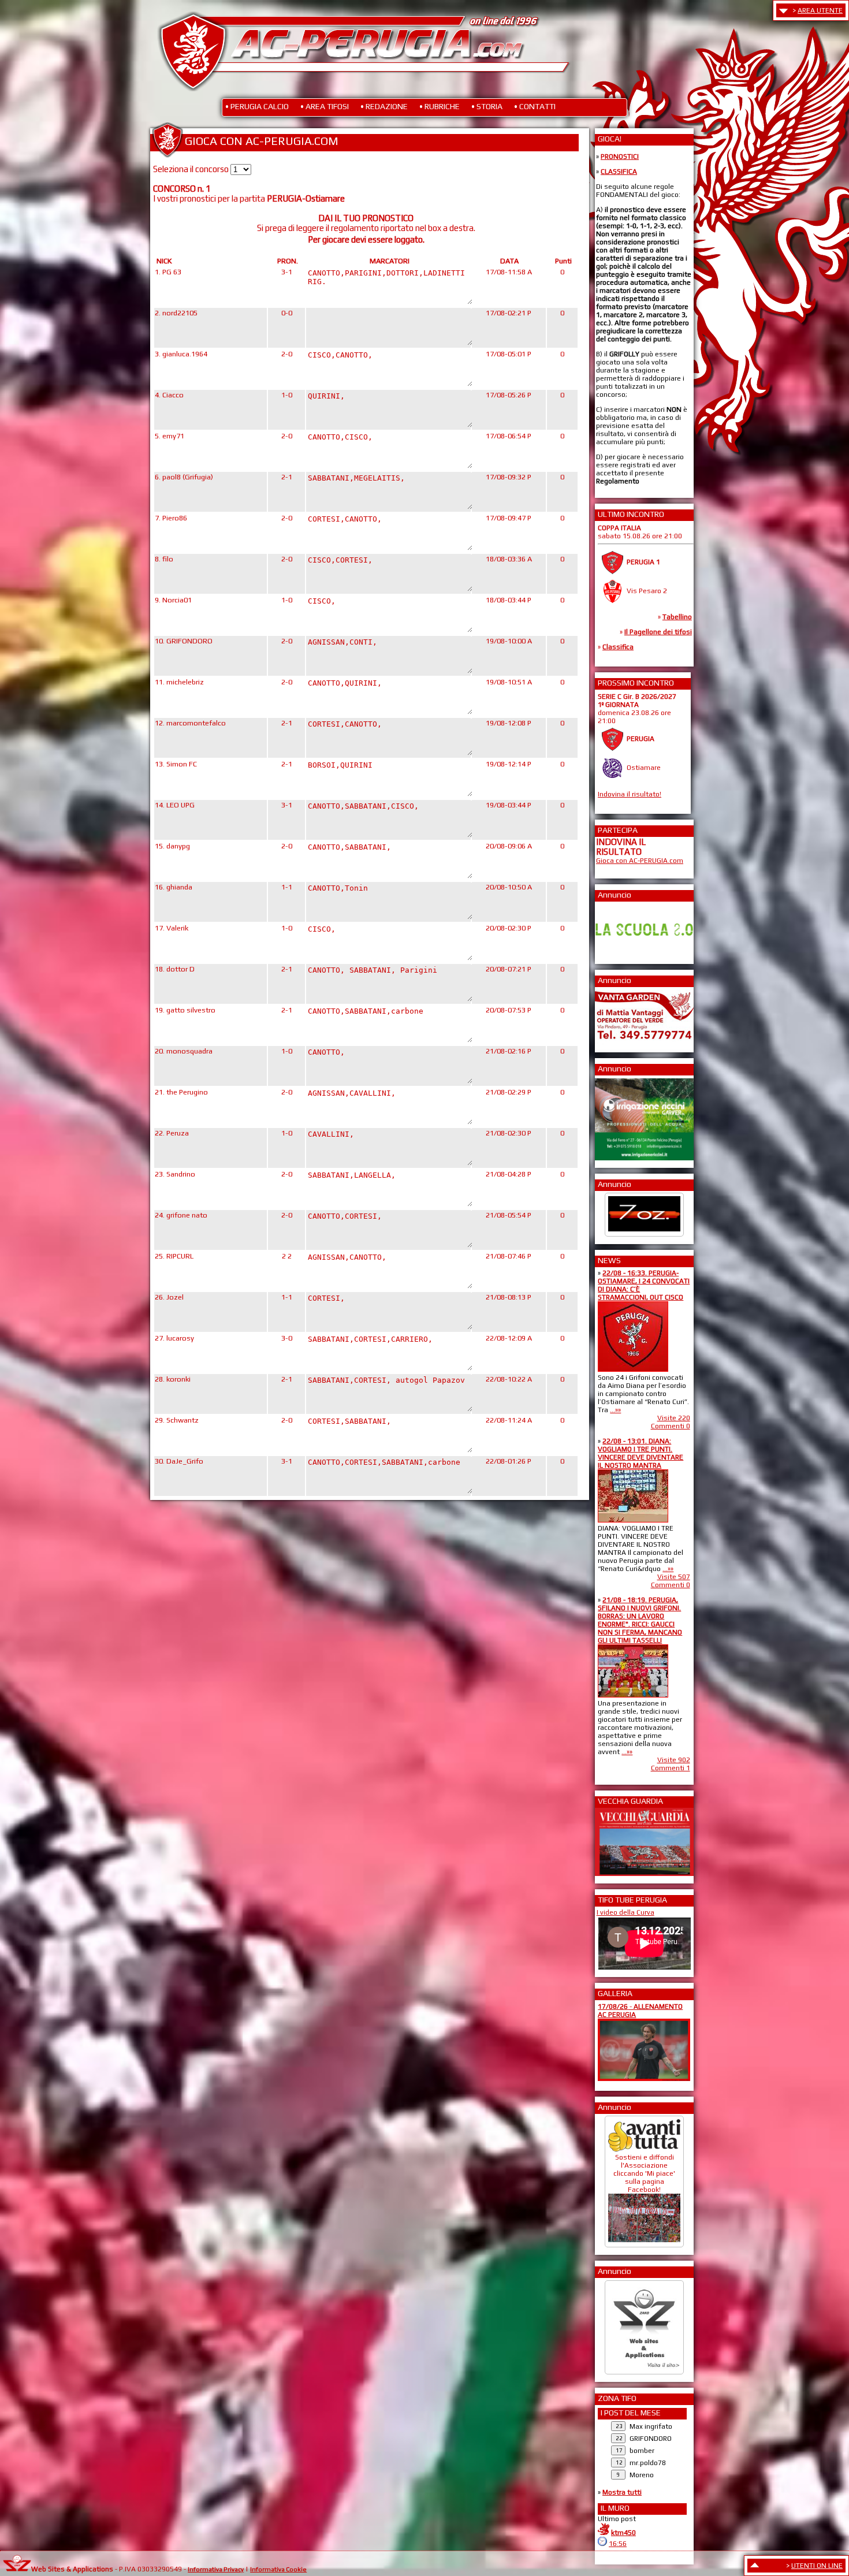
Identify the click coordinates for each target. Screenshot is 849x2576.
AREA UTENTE (820, 10)
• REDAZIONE (384, 106)
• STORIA (487, 106)
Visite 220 (674, 1418)
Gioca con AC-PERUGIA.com (640, 861)
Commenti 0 (671, 1426)
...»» (615, 1410)
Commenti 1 (671, 1768)
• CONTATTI (535, 106)
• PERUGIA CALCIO (257, 106)
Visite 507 (674, 1577)
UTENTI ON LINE (817, 2566)
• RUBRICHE (440, 106)
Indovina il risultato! (630, 794)
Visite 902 (674, 1760)
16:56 (618, 2544)
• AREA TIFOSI (325, 106)
